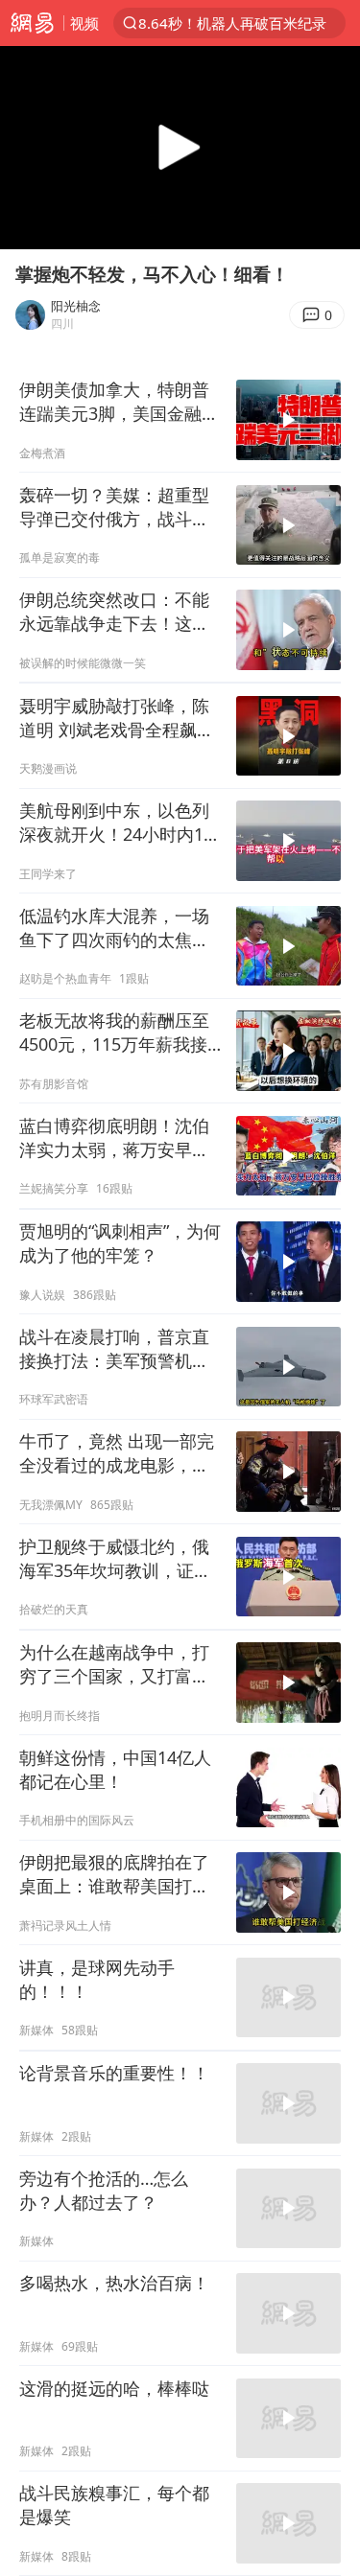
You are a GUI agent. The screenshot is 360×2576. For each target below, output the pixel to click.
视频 (84, 23)
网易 (32, 23)
